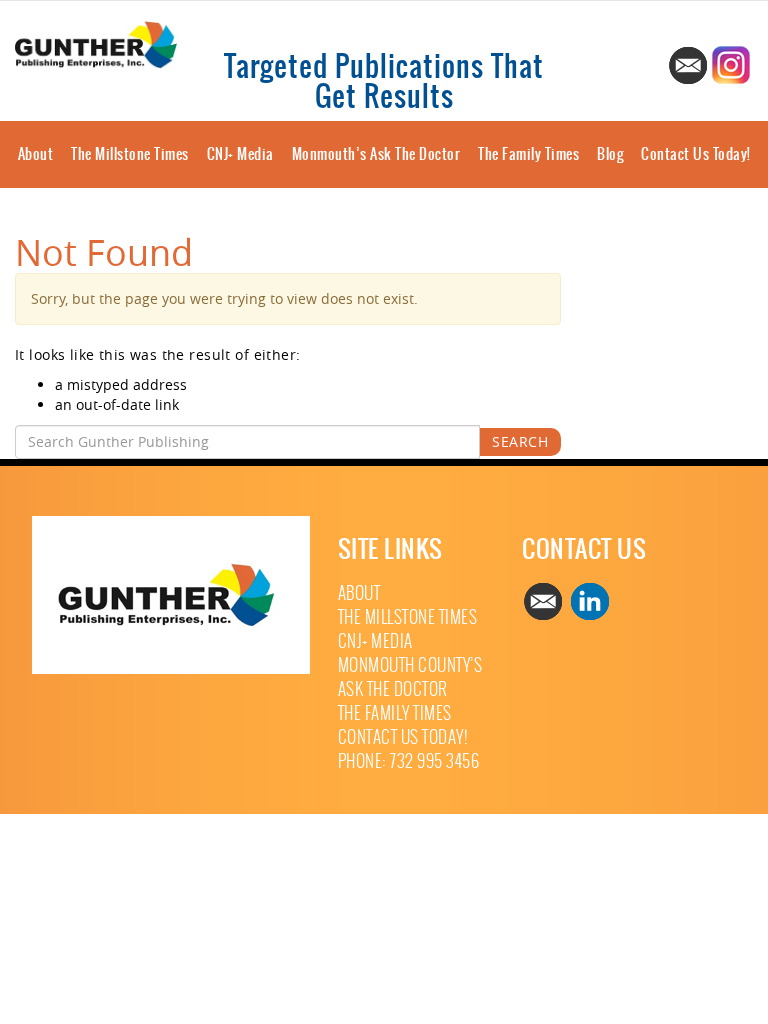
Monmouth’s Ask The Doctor (376, 154)
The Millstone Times (130, 154)
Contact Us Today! (696, 154)
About (36, 154)
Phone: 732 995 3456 (409, 761)
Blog (610, 154)
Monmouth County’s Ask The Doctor (410, 677)
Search (520, 441)
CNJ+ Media (240, 154)
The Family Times (528, 154)
